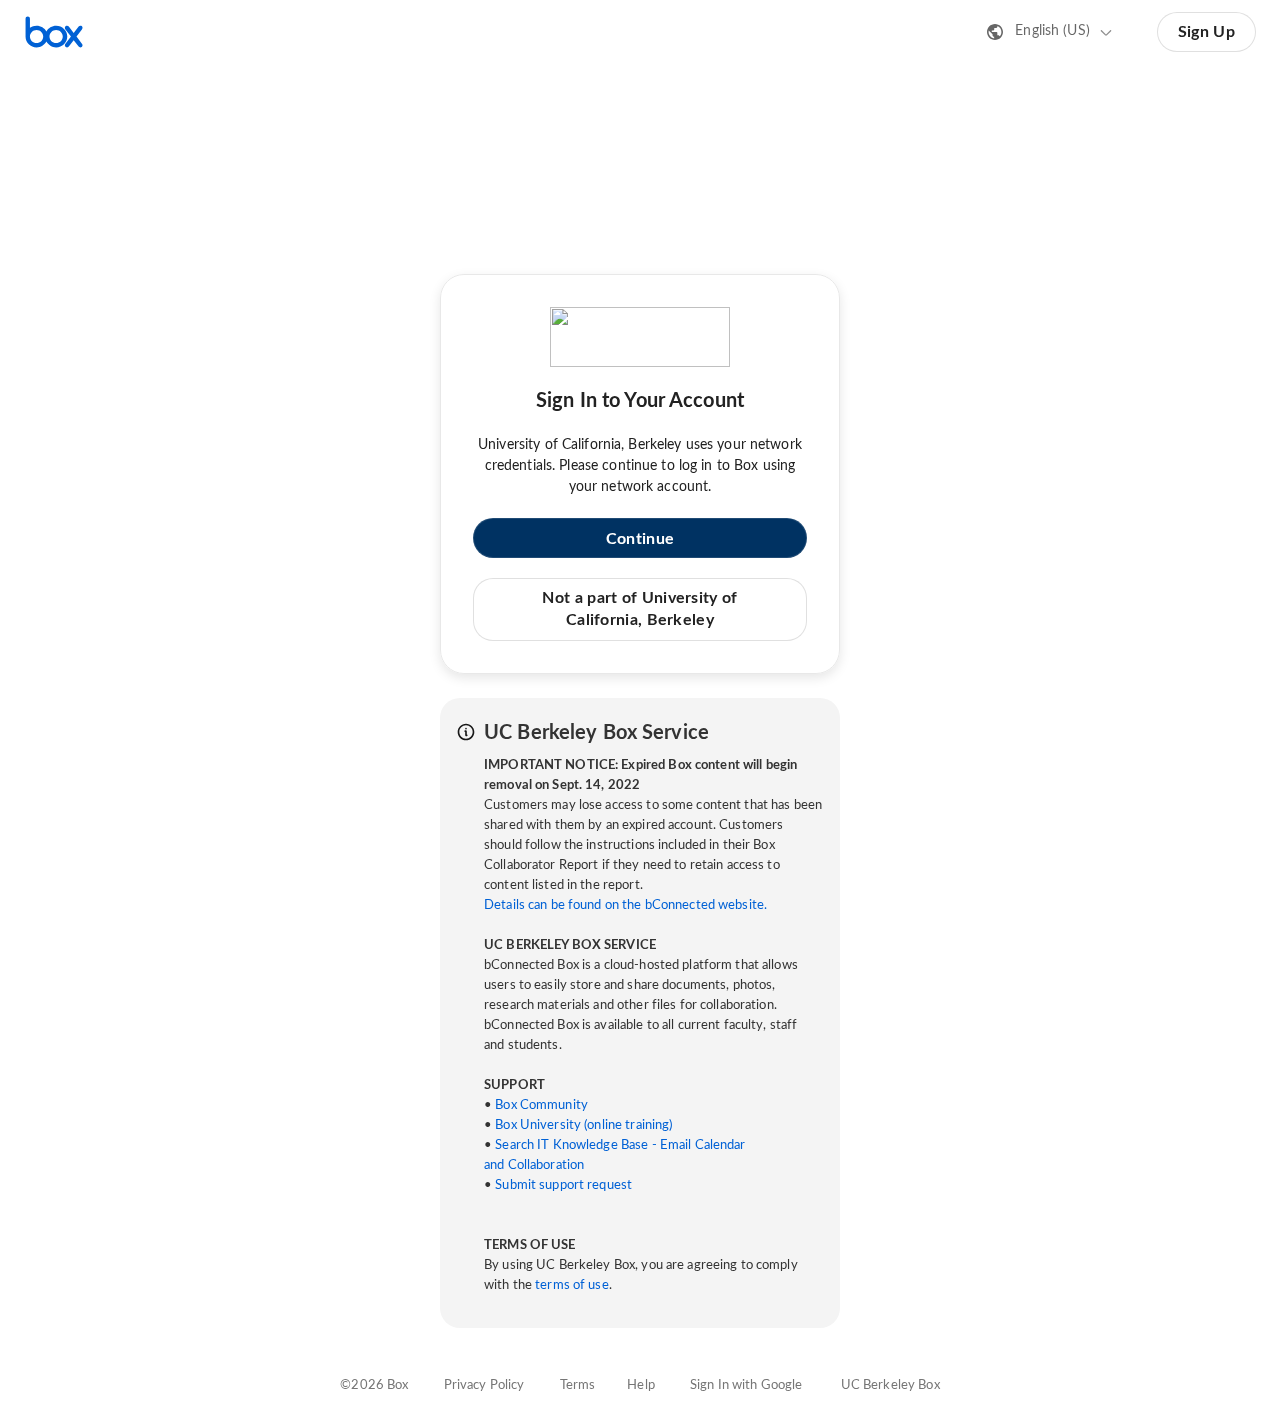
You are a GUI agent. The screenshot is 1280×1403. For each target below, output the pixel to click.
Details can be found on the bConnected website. (625, 905)
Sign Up (1206, 32)
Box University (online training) (583, 1125)
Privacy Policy (484, 1385)
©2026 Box (374, 1385)
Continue (640, 539)
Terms (578, 1385)
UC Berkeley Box (890, 1385)
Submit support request (563, 1185)
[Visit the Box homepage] (54, 32)
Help (641, 1385)
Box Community (541, 1105)
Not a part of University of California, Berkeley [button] (639, 609)
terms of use (572, 1285)
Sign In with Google (746, 1385)
